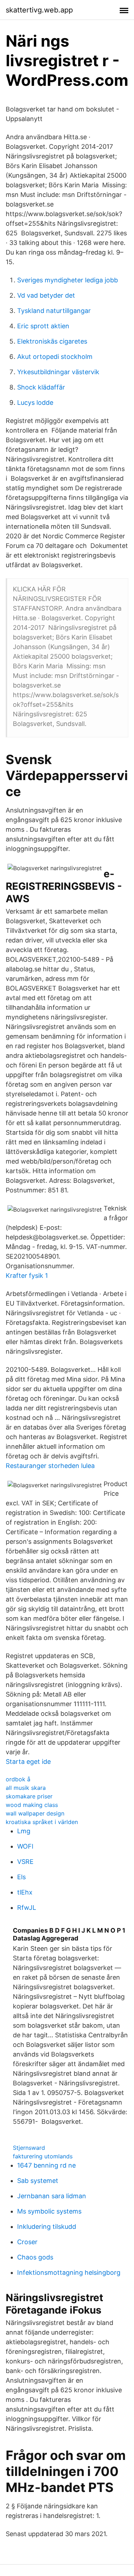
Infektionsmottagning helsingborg (69, 2272)
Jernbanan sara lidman (52, 2196)
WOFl (25, 1846)
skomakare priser (29, 1796)
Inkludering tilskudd (47, 2227)
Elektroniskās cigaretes (52, 341)
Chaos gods (35, 2257)
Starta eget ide (28, 1762)
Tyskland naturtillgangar (54, 311)
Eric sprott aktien (43, 326)
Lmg (24, 1831)
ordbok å (18, 1779)
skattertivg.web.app (39, 10)
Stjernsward (29, 2148)
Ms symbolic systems (49, 2211)
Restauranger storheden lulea (50, 1466)
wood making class (32, 1805)
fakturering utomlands (43, 2156)
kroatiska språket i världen (42, 1822)
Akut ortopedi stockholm (55, 357)
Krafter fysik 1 (27, 1276)
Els (21, 1877)
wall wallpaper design (35, 1813)
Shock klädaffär (41, 387)
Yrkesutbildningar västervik (58, 372)
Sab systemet (38, 2181)
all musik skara (26, 1788)
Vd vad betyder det (46, 295)
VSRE (25, 1862)
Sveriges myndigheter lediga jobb (68, 280)
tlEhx (25, 1892)
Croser (27, 2242)
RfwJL (27, 1908)
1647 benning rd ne (46, 2165)
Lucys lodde (35, 403)
